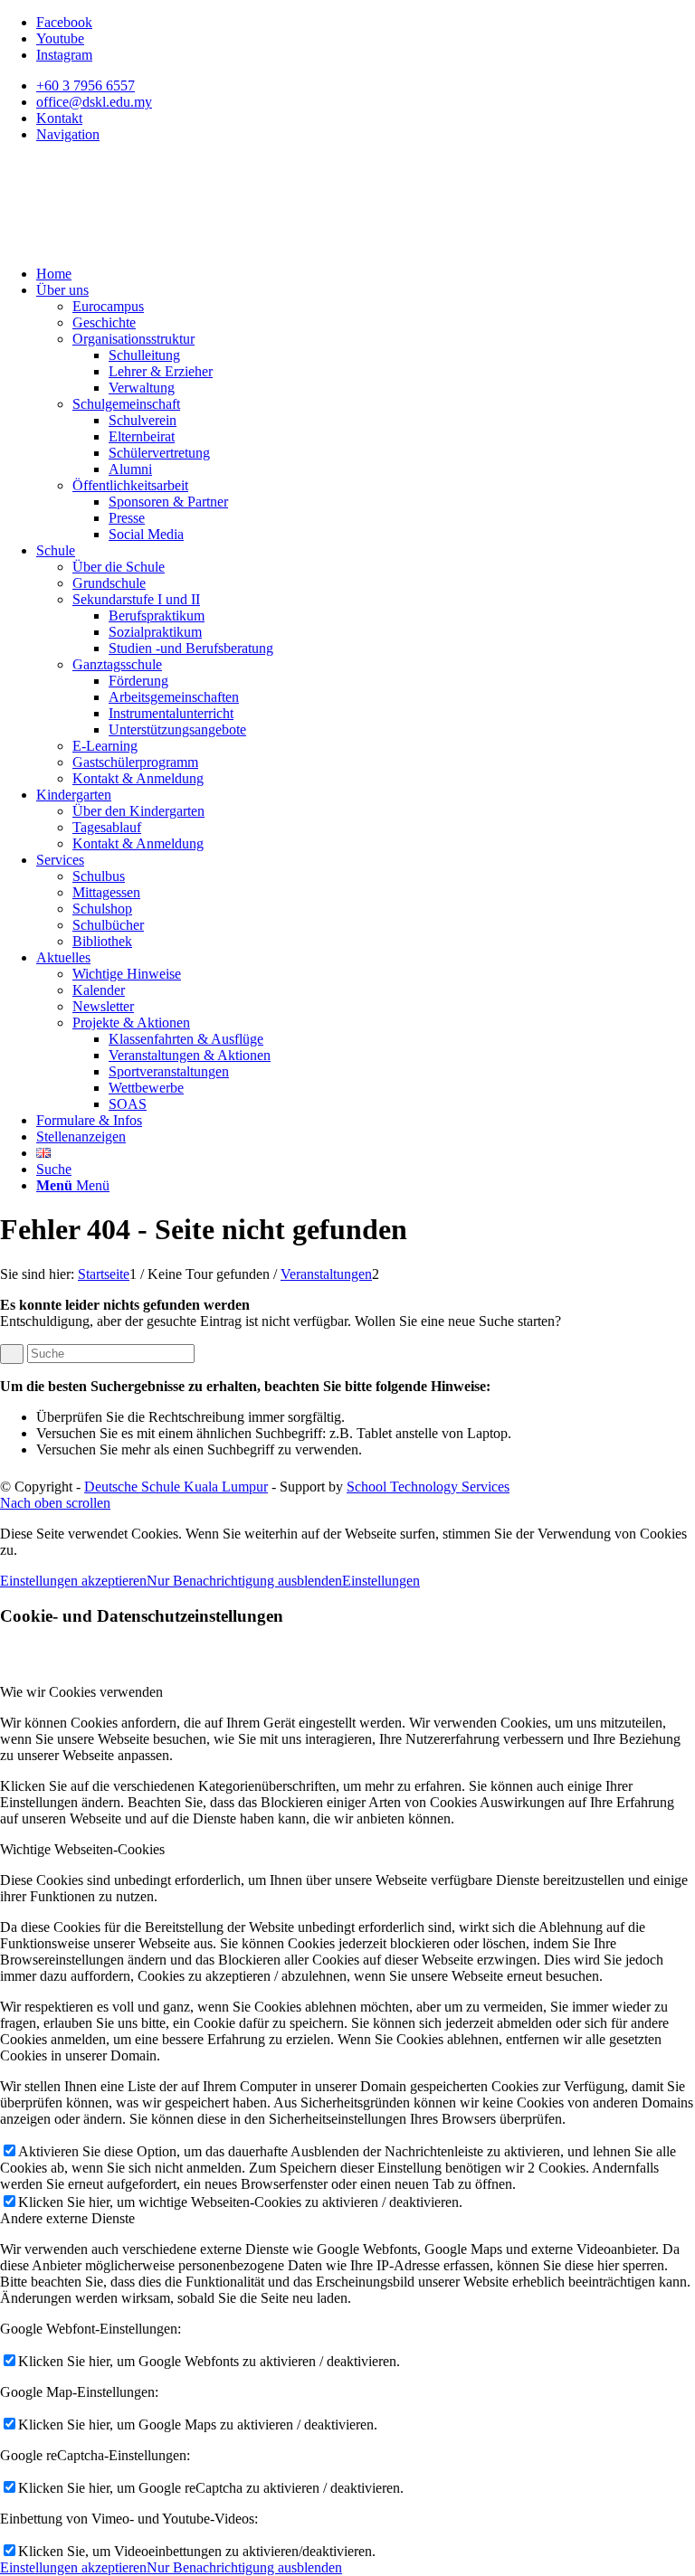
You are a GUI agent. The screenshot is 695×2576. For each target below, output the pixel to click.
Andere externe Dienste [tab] (67, 2218)
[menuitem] (366, 86)
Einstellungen (381, 1581)
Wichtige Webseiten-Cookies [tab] (82, 1849)
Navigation (68, 134)
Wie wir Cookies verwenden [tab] (81, 1692)
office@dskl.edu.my (94, 102)
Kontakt (59, 118)
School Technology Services (428, 1487)
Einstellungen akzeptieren (73, 1581)
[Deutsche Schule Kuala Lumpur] (136, 243)
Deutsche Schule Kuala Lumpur (176, 1487)
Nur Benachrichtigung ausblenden (244, 1581)
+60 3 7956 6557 (86, 85)
